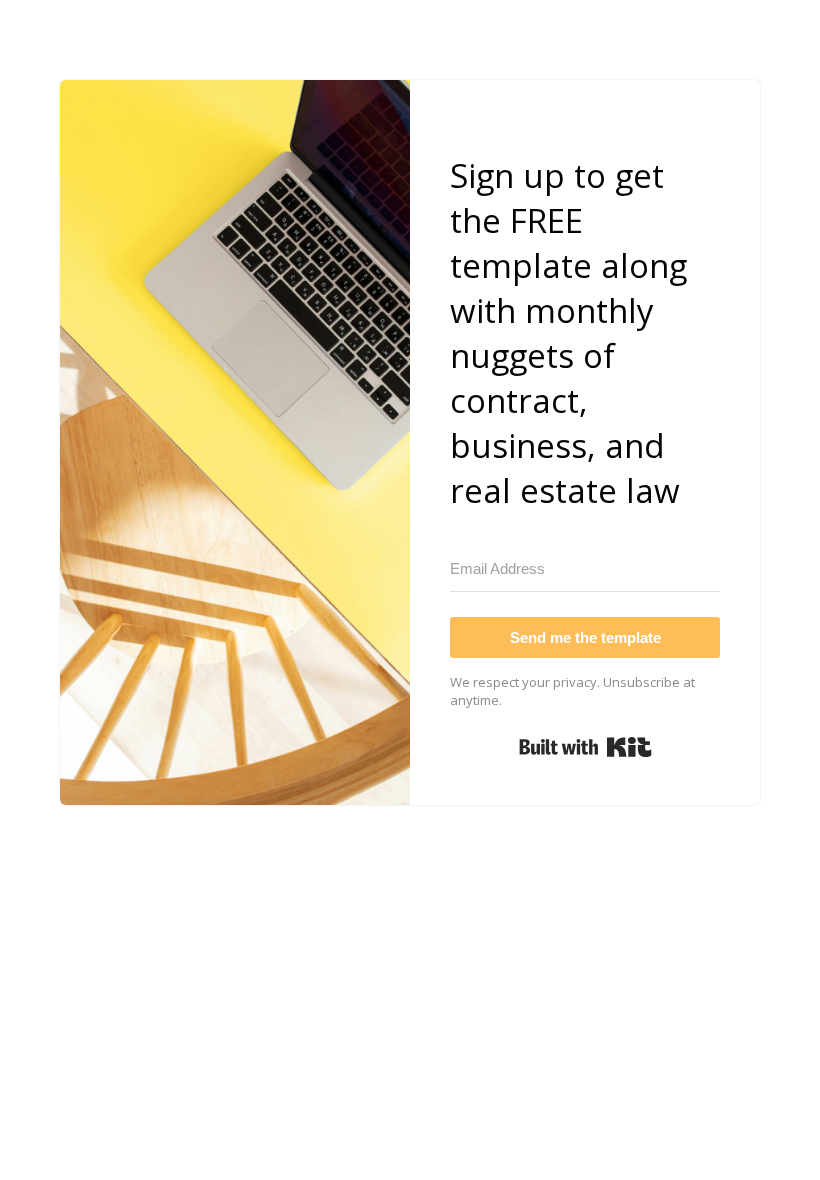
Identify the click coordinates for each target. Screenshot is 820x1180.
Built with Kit (585, 747)
